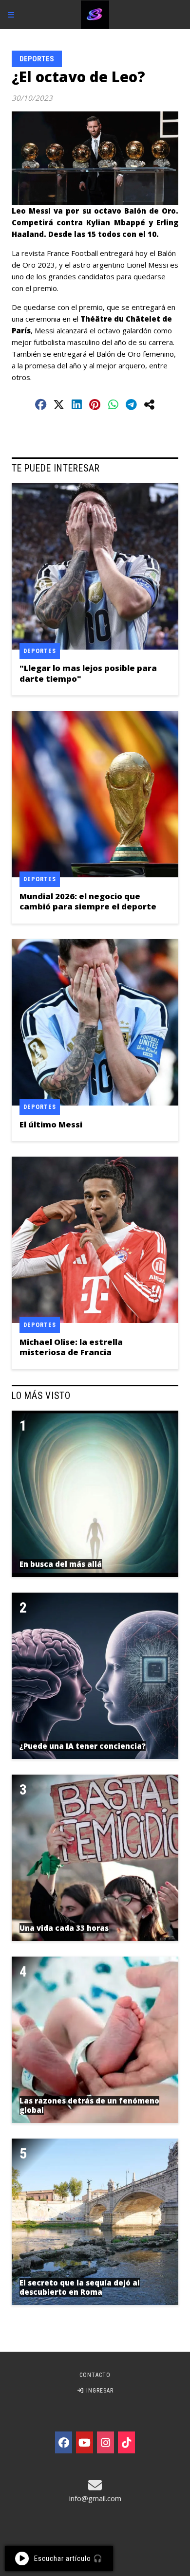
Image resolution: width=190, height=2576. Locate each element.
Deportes (37, 59)
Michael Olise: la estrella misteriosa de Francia (71, 1347)
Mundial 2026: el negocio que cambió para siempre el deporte (88, 901)
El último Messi (51, 1124)
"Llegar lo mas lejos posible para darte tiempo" (88, 673)
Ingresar (99, 2391)
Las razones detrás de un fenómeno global (89, 2105)
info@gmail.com (95, 2498)
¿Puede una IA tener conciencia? (83, 1746)
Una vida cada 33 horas (64, 1928)
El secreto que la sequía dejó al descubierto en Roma (80, 2287)
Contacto (95, 2375)
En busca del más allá (61, 1564)
